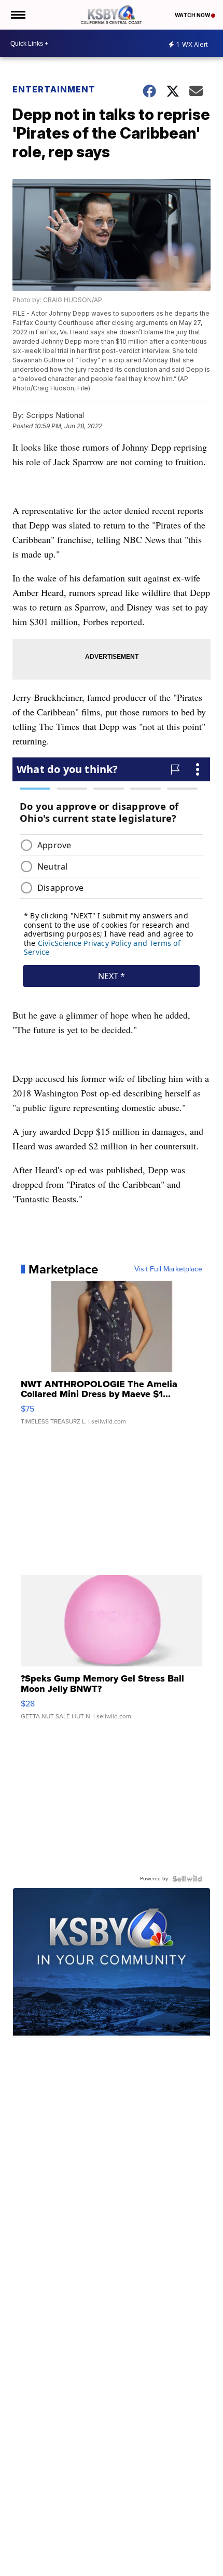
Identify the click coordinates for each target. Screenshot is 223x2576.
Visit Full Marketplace (168, 1269)
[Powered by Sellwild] (187, 1879)
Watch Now (193, 15)
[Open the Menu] (17, 15)
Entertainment (54, 89)
